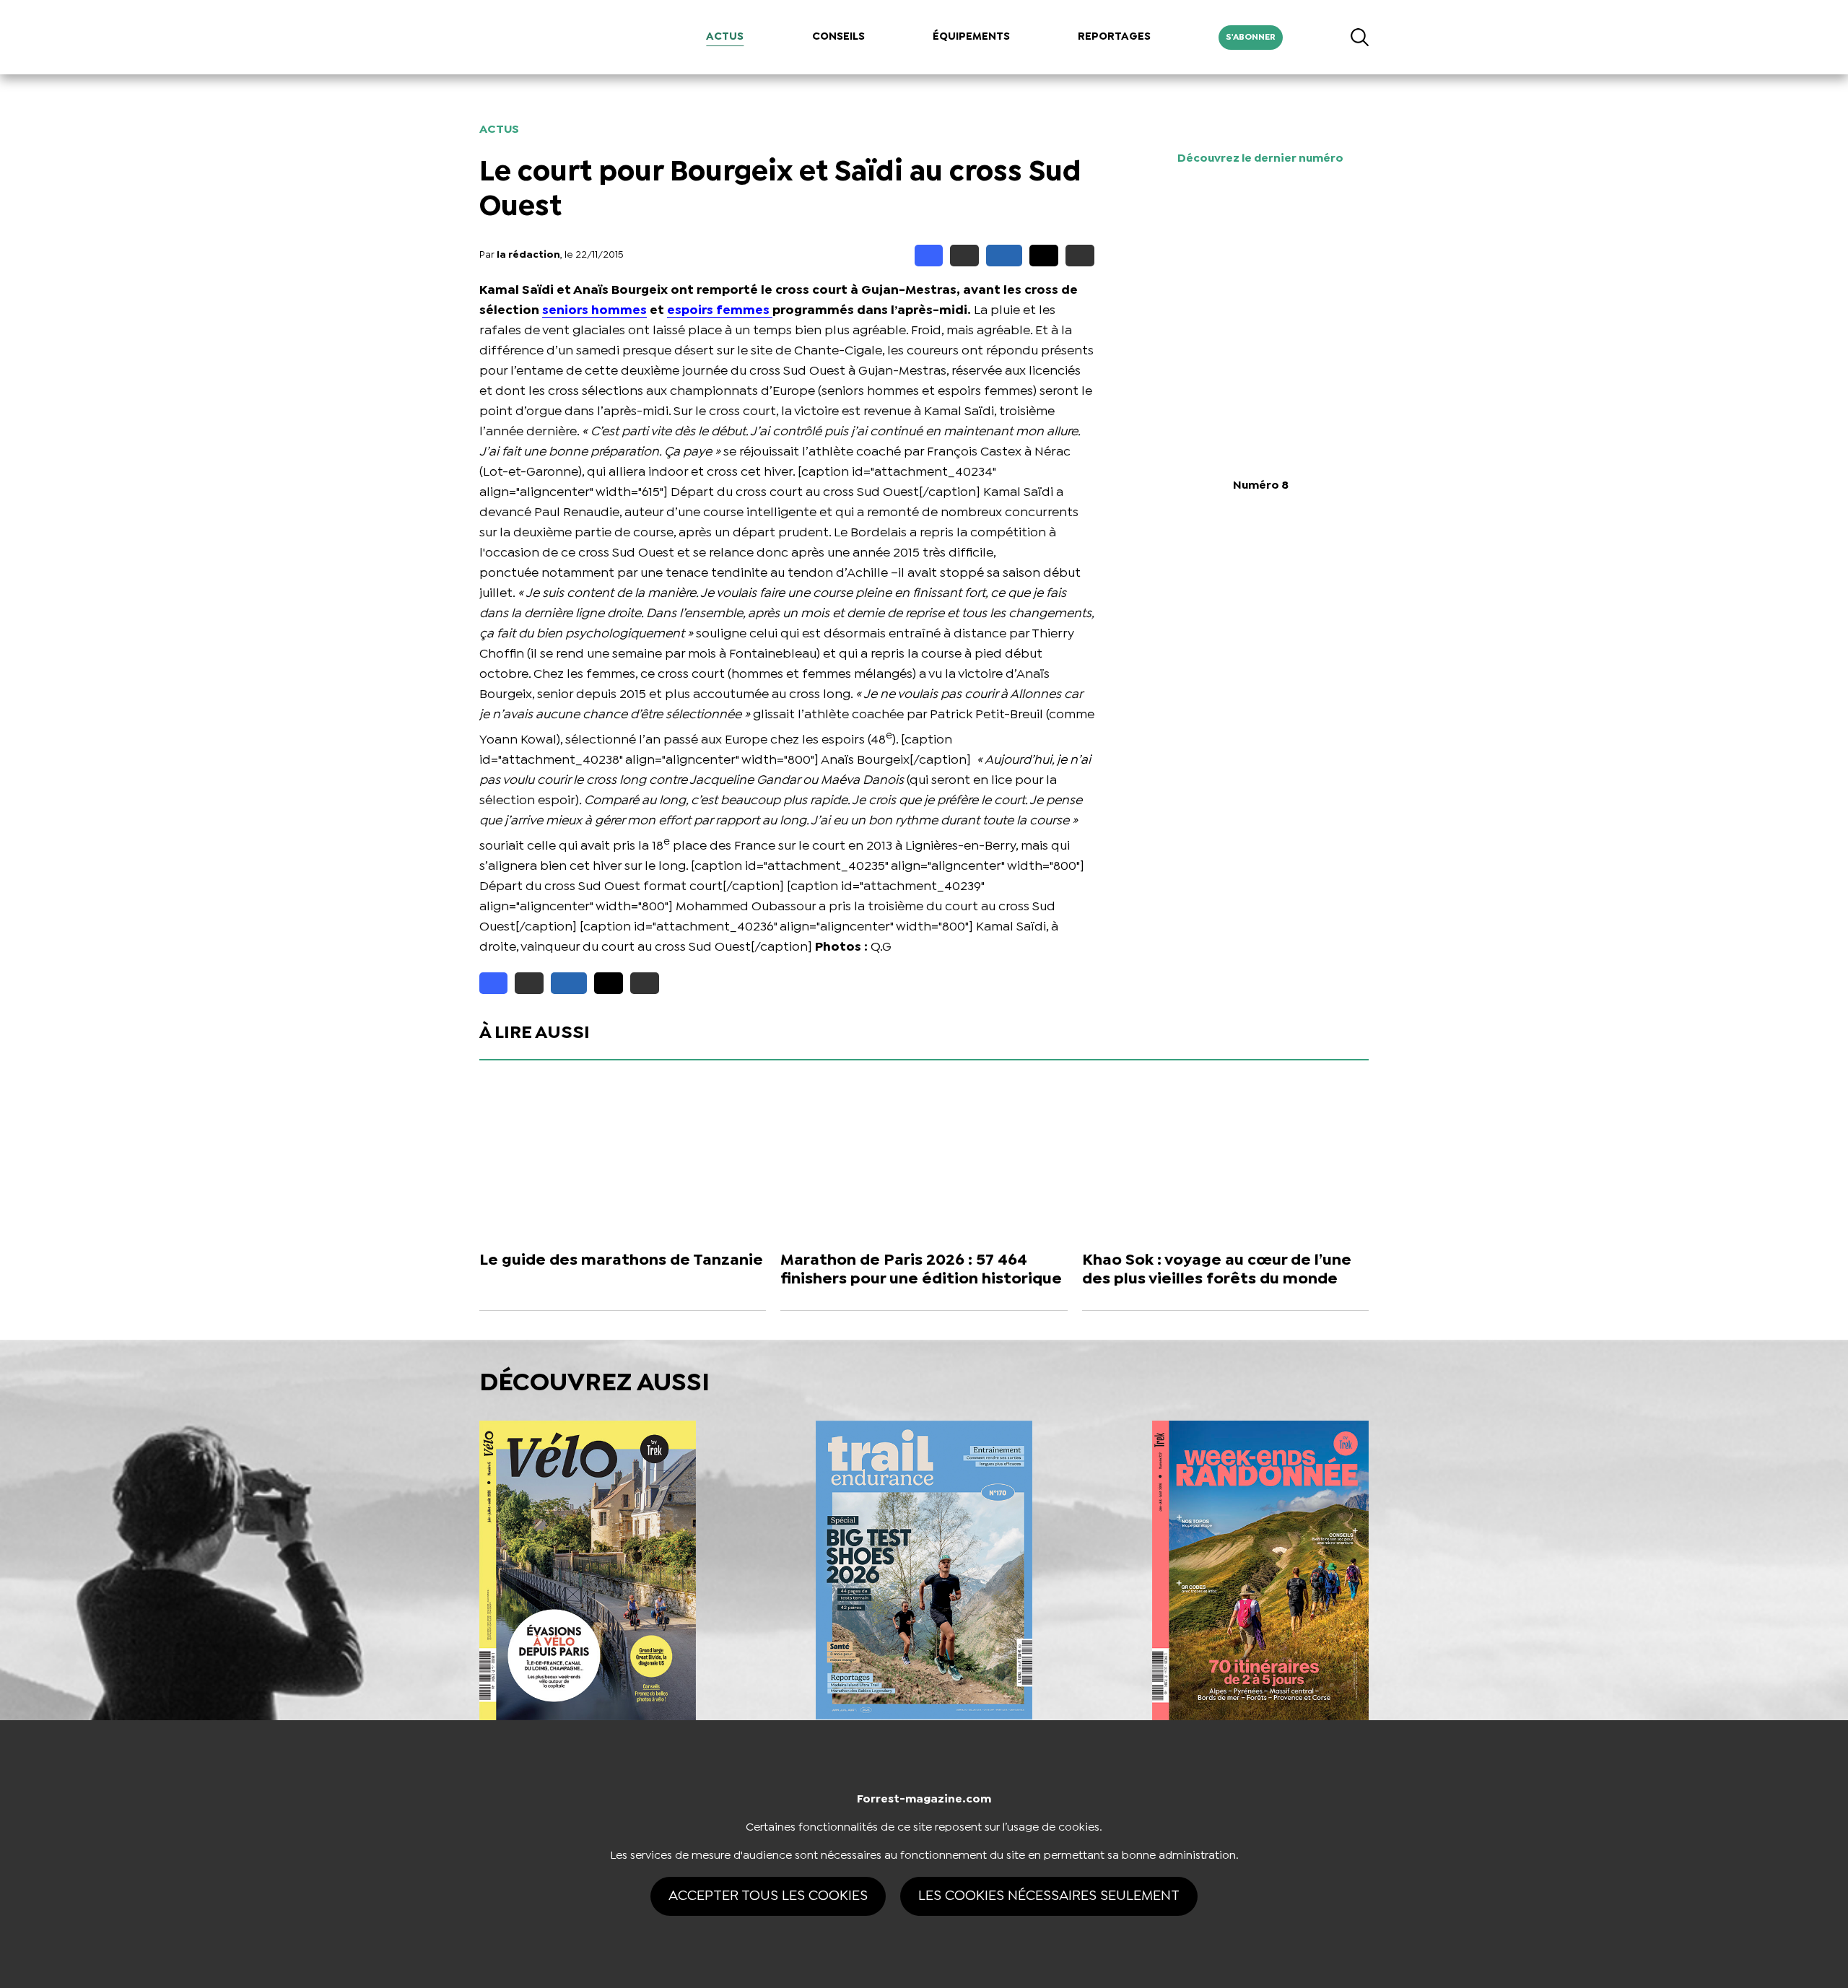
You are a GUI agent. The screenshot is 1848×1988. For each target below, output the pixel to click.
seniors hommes (594, 311)
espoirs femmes (720, 311)
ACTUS (725, 37)
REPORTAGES (1114, 37)
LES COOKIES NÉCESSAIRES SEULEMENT (1049, 1896)
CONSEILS (838, 37)
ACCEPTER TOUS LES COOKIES (768, 1896)
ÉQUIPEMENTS (971, 37)
